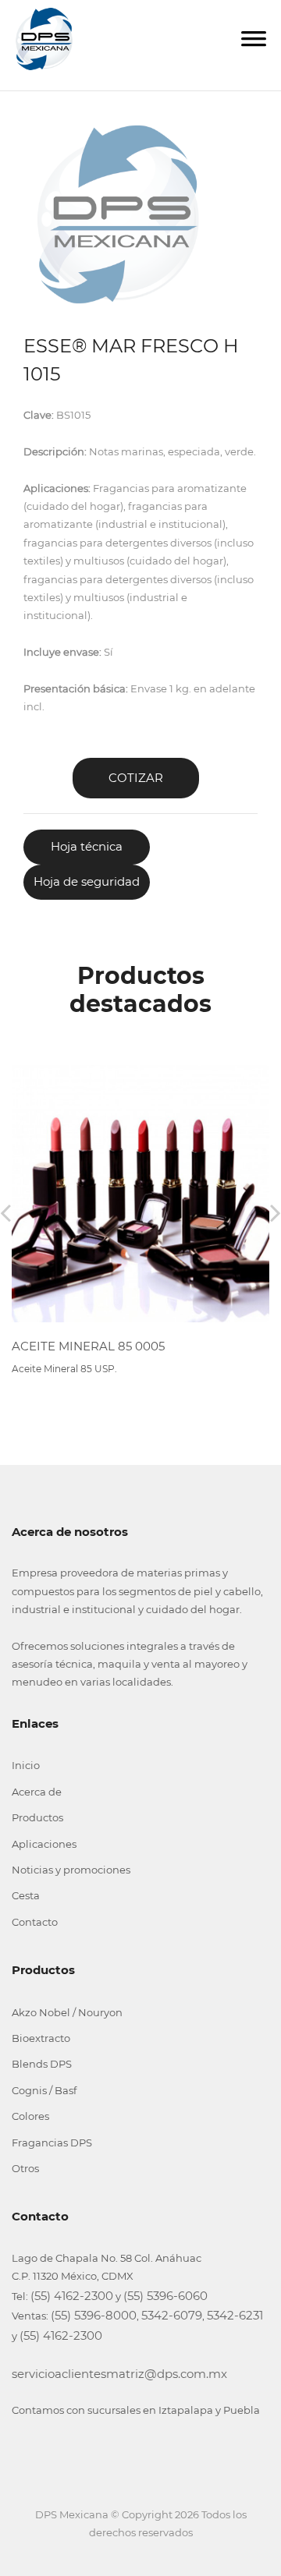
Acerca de (37, 1792)
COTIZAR (136, 778)
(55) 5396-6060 (165, 2296)
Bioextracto (41, 2038)
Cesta (26, 1895)
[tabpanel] (118, 214)
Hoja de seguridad (87, 881)
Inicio (26, 1765)
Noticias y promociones (71, 1870)
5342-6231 (235, 2315)
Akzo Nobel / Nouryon (67, 2012)
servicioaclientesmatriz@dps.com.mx (119, 2374)
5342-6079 (172, 2315)
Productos (37, 1817)
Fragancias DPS (52, 2143)
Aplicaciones (44, 1844)
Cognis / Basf (44, 2090)
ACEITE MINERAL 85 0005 (88, 1346)
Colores (30, 2116)
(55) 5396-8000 (94, 2315)
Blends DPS (42, 2064)
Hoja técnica (87, 846)
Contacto (35, 1922)
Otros (25, 2168)
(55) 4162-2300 (72, 2296)
